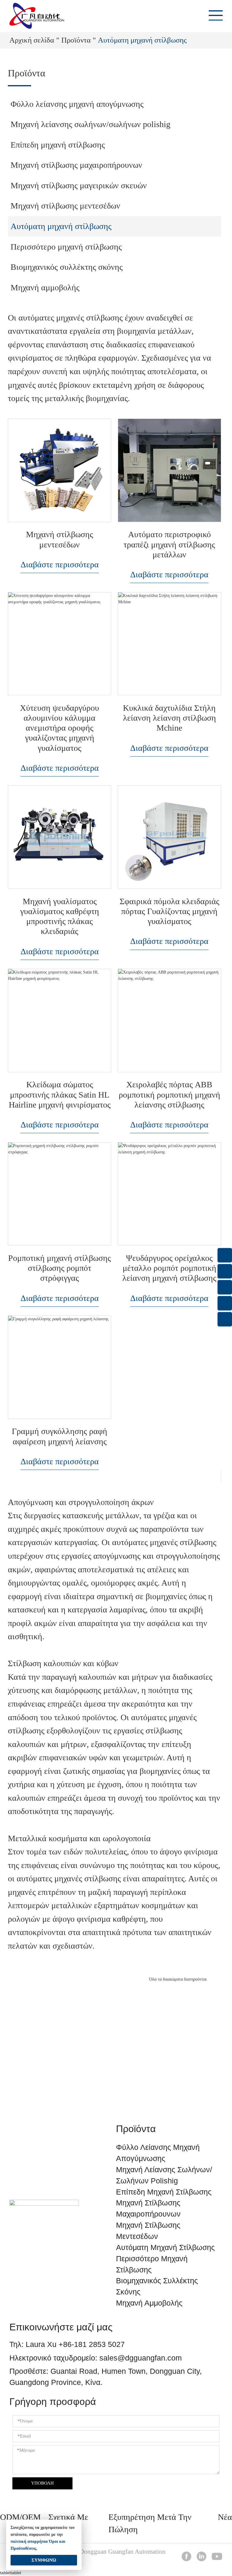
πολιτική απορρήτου (29, 2541)
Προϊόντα (76, 40)
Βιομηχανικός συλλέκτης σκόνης (67, 267)
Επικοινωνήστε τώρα (116, 2076)
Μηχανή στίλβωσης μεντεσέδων (65, 206)
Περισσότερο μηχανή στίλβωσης (66, 247)
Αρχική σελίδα (32, 40)
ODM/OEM (20, 2517)
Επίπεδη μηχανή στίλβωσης (58, 145)
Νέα (225, 2517)
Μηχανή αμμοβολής (45, 287)
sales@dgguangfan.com (141, 2358)
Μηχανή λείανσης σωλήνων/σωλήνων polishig (90, 124)
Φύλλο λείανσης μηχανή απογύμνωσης (77, 104)
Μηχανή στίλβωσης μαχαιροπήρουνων (76, 165)
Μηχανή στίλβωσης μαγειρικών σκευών (79, 185)
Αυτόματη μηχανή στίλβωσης (61, 226)
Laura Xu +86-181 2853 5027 (75, 2344)
